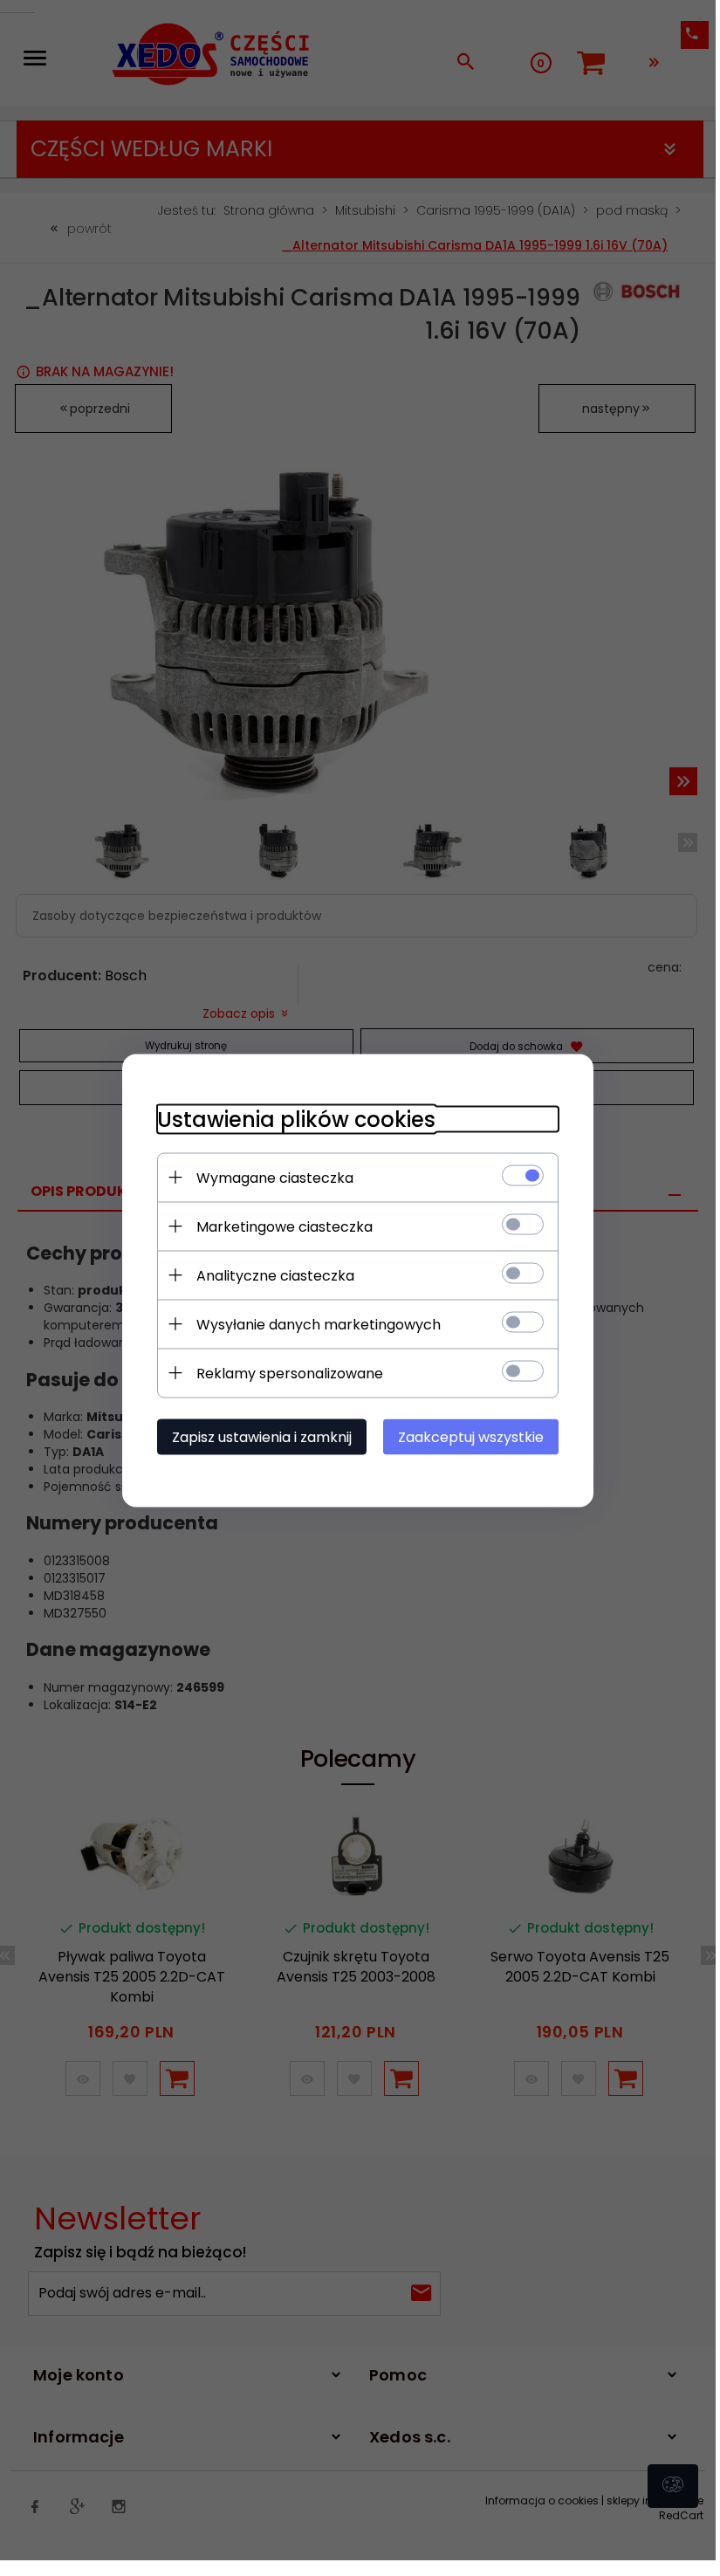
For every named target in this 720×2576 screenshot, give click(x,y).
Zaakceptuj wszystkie (471, 1436)
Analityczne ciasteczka (275, 1275)
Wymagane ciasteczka (275, 1177)
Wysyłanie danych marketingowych (319, 1324)
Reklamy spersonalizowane (290, 1373)
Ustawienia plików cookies (296, 1119)
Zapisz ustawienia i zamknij (262, 1436)
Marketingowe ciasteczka (285, 1226)
